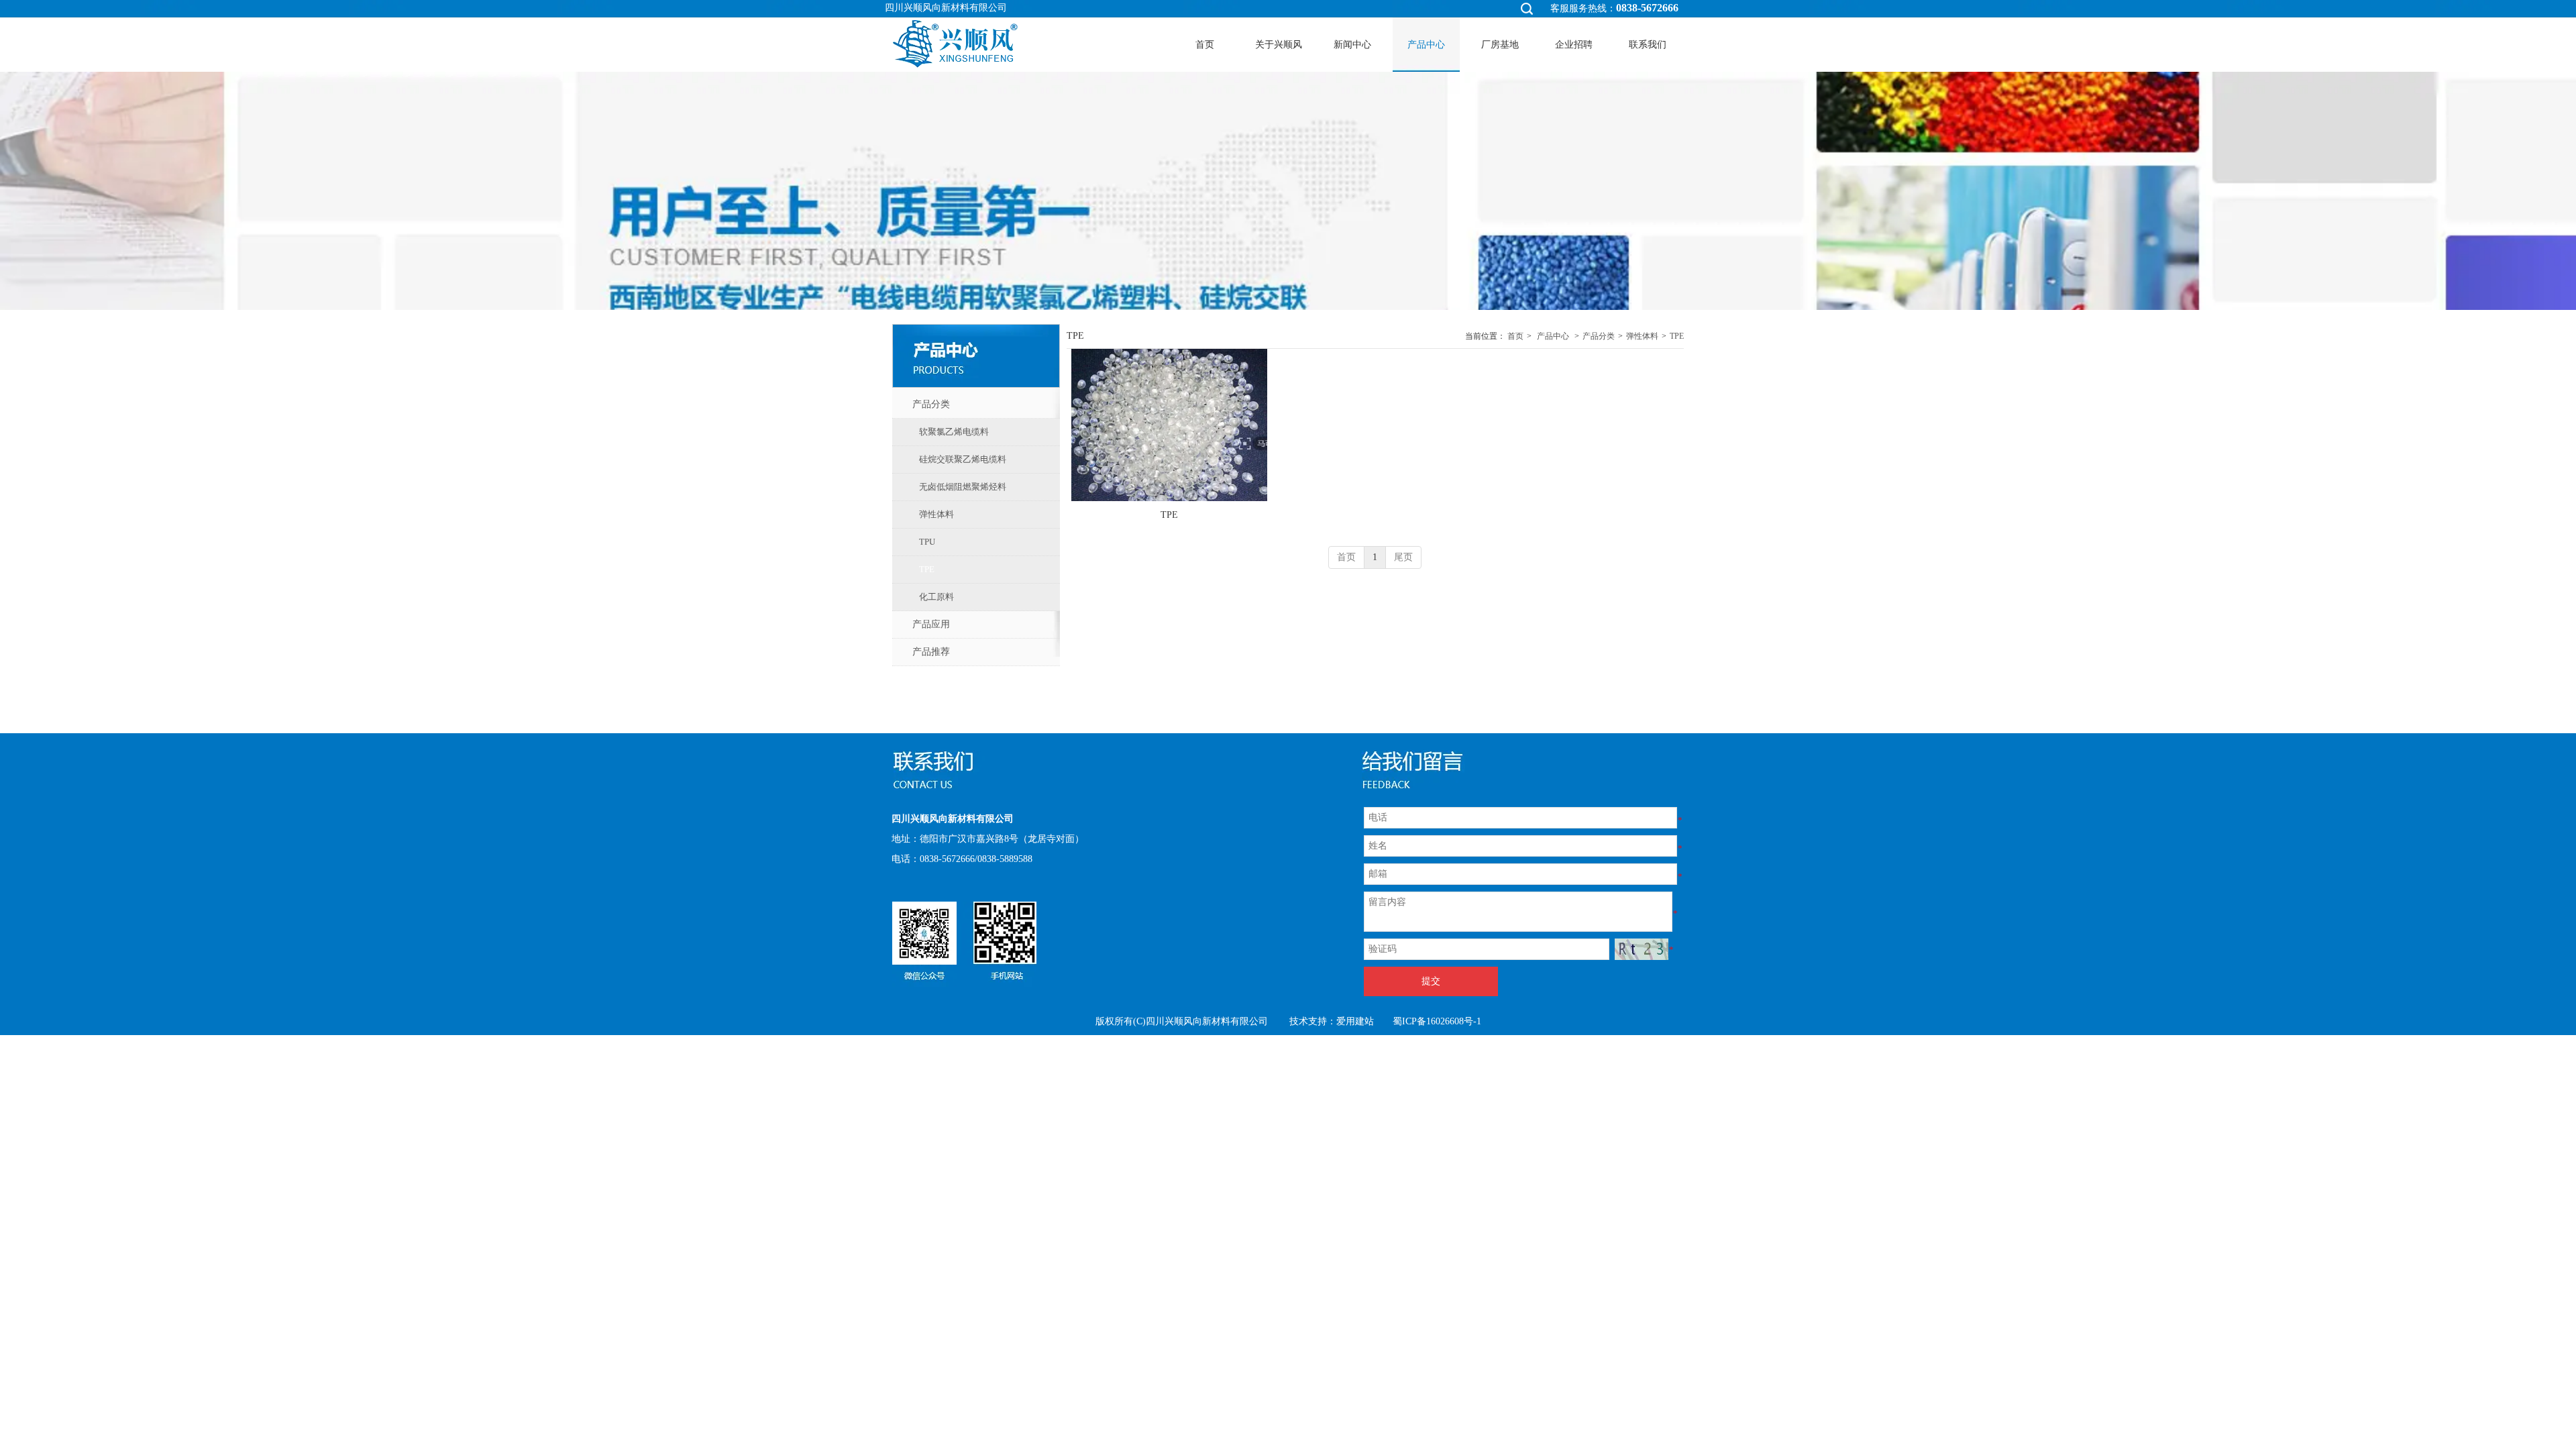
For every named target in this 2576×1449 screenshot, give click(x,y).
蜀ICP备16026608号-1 (1437, 1021)
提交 (1431, 981)
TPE (1677, 336)
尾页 (1403, 557)
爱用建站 (1355, 1021)
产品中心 (1553, 336)
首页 (1515, 336)
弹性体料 (1642, 336)
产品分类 (1599, 336)
